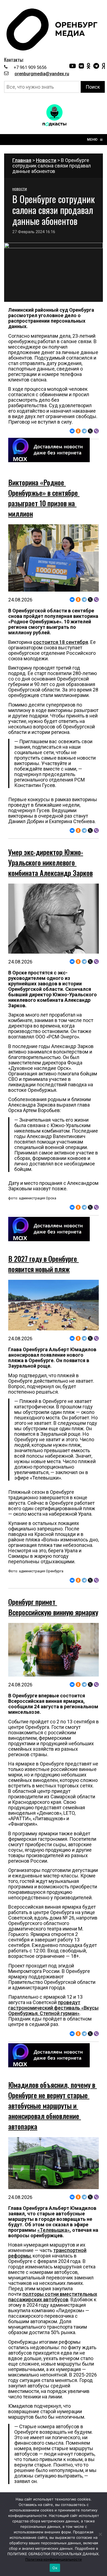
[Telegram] (84, 431)
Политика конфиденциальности (54, 2559)
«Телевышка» (54, 2230)
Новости (46, 160)
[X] (90, 431)
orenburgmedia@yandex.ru (42, 74)
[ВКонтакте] (72, 431)
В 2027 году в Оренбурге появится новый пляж (43, 1264)
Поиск (93, 87)
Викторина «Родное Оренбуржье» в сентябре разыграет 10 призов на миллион (44, 498)
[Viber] (96, 431)
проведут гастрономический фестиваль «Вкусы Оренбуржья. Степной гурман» (53, 2008)
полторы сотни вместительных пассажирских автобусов (53, 2297)
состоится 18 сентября (61, 642)
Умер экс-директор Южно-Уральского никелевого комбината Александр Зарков (50, 862)
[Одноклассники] (78, 431)
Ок (55, 2568)
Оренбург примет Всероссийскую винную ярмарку (53, 1607)
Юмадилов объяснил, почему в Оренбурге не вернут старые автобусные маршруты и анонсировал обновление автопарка (53, 2105)
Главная (22, 160)
